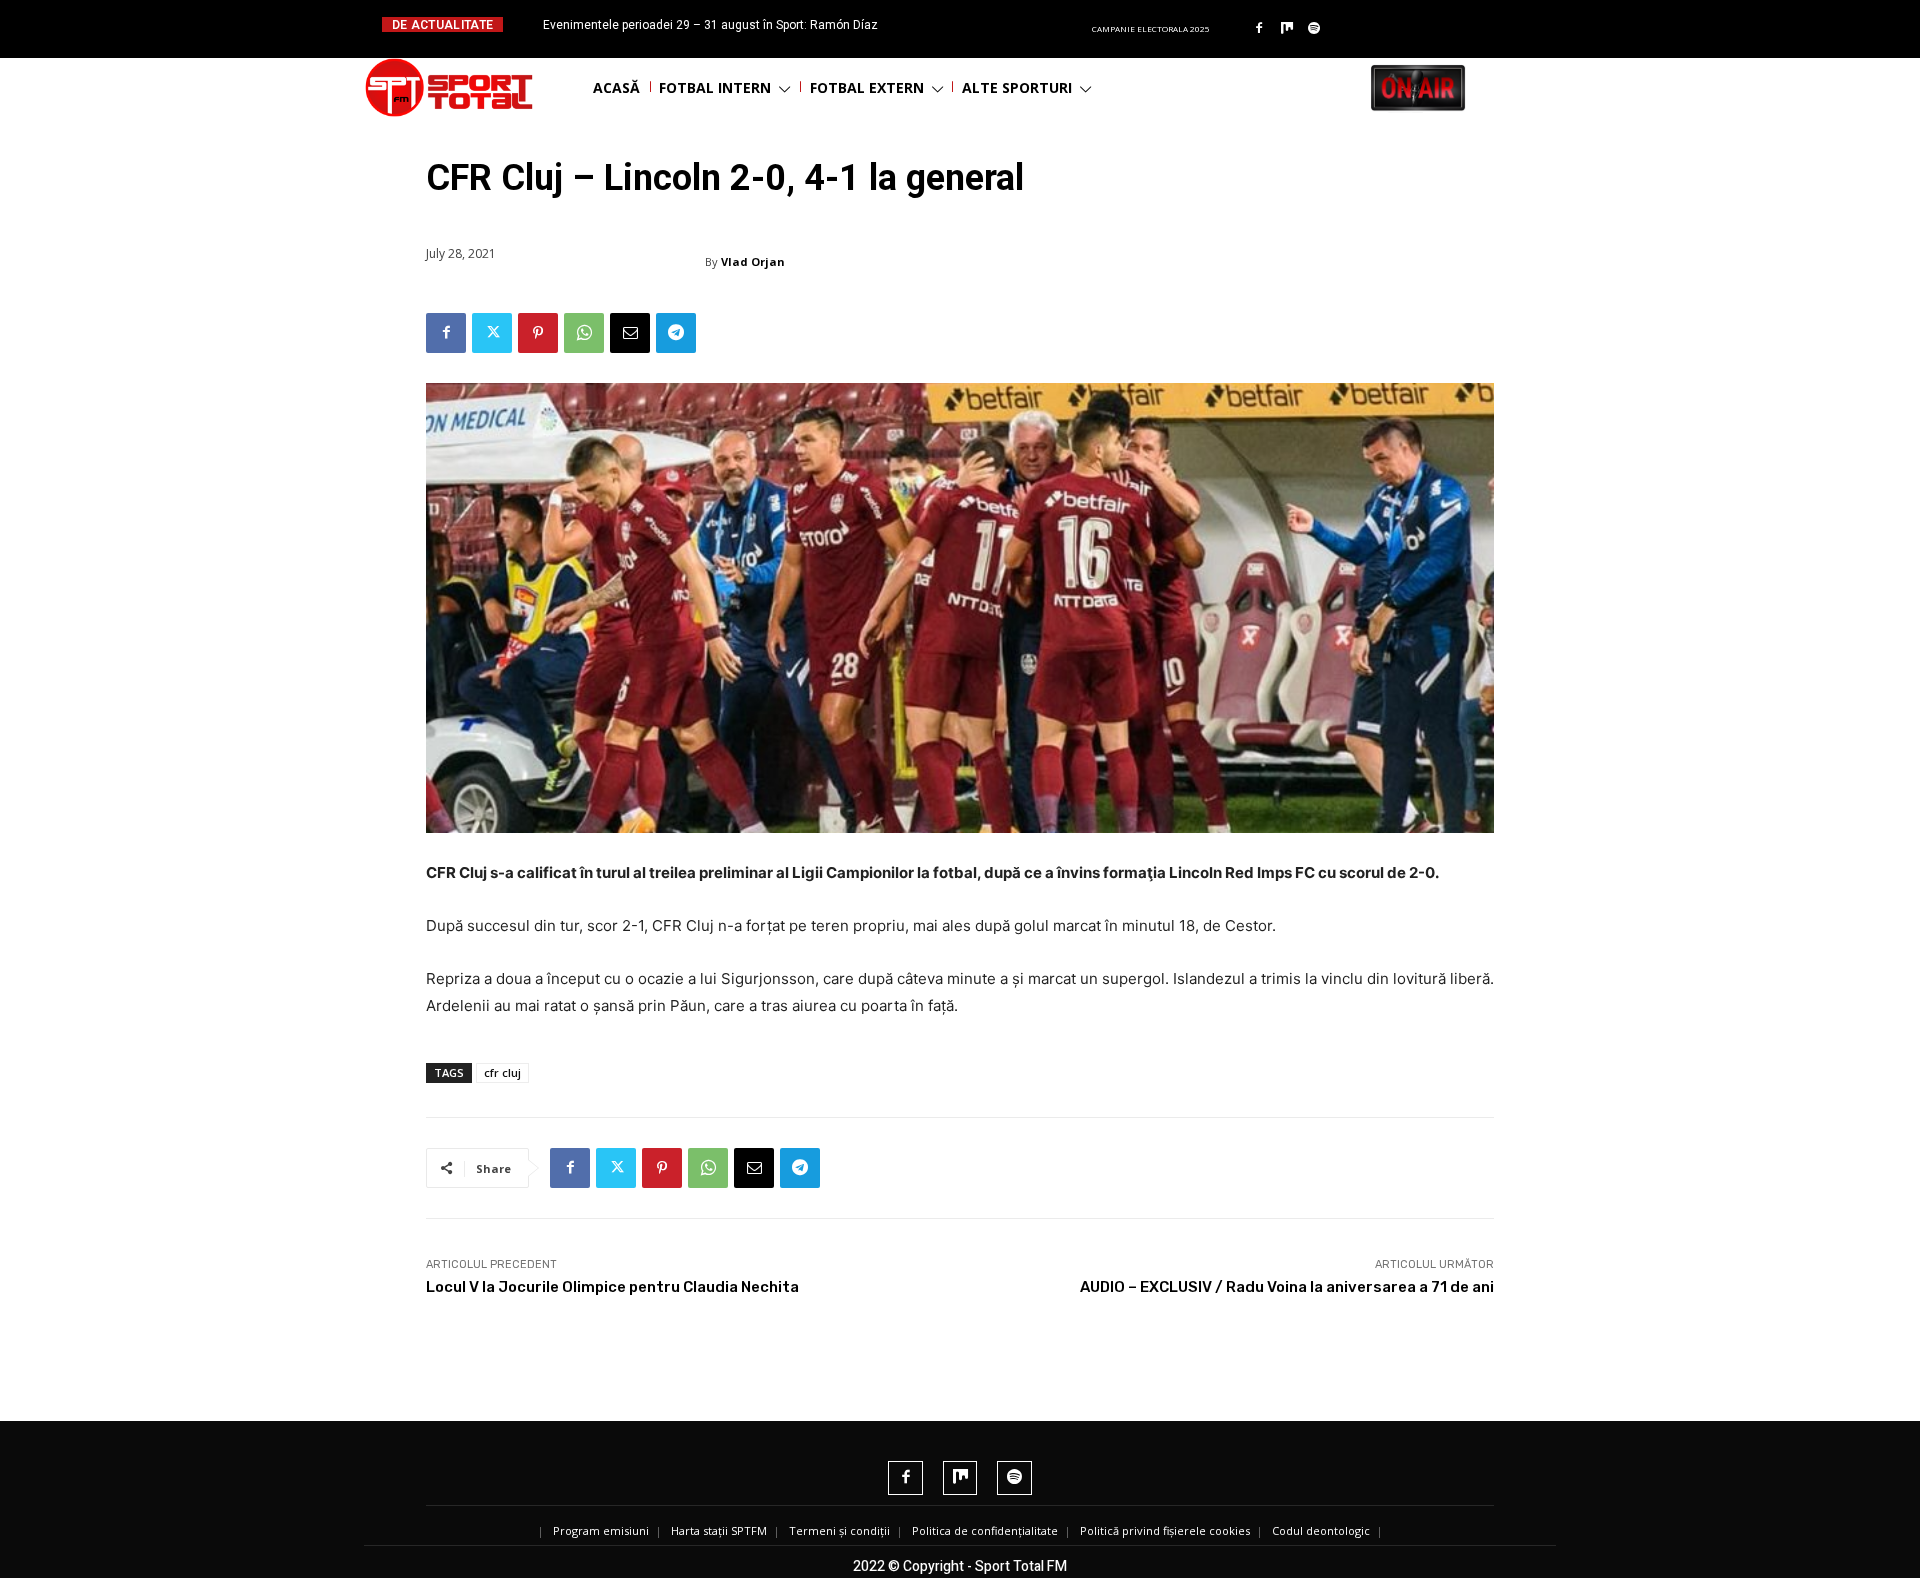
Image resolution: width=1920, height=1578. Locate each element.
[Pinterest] (538, 333)
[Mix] (1287, 29)
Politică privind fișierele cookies (1165, 1530)
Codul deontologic (1321, 1530)
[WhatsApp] (584, 333)
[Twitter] (492, 333)
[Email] (630, 333)
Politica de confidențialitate (985, 1530)
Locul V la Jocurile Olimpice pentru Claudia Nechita (612, 1287)
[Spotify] (1315, 29)
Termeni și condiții (839, 1530)
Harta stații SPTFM (719, 1530)
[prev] (976, 24)
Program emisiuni (601, 1530)
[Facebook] (1259, 29)
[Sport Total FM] (449, 87)
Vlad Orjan (753, 261)
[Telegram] (676, 333)
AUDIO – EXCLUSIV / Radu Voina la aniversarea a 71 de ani (1287, 1287)
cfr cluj (502, 1072)
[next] (1008, 24)
